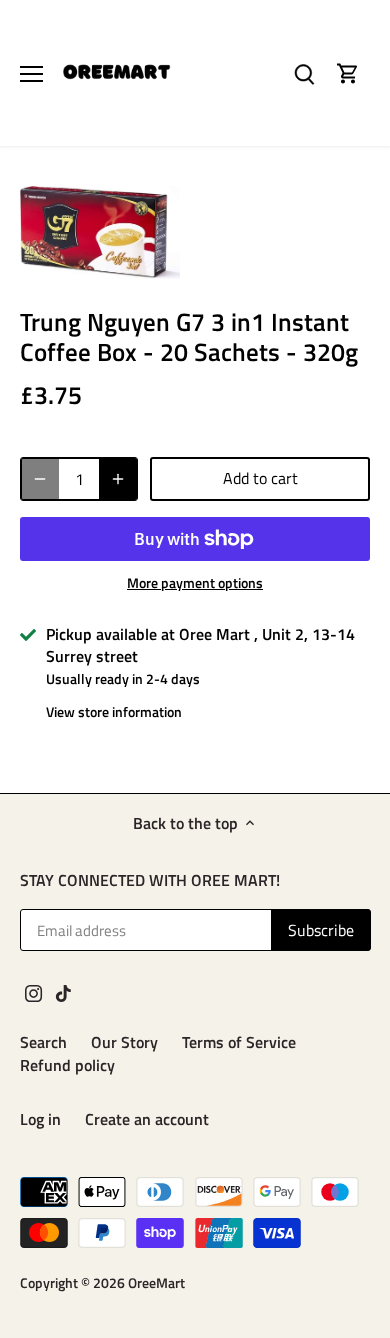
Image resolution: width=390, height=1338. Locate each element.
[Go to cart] (348, 73)
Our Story (124, 1042)
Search (43, 1042)
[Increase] (118, 479)
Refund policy (67, 1065)
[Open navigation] (31, 74)
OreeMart (156, 1283)
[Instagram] (33, 992)
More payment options (195, 582)
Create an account (147, 1119)
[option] (100, 232)
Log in (40, 1119)
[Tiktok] (63, 992)
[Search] (304, 73)
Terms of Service (239, 1042)
